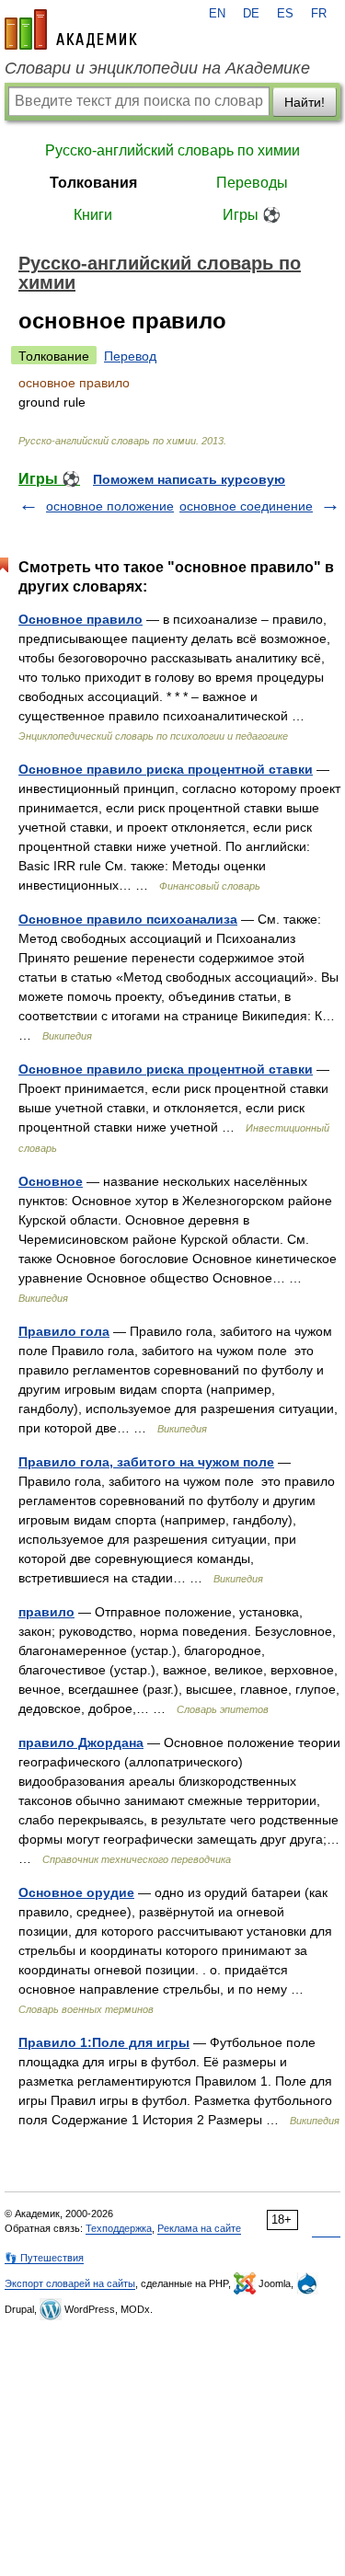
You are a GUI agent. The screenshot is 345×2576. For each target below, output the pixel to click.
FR (319, 14)
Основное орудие (76, 1892)
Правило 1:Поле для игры (104, 2042)
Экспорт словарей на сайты (70, 2283)
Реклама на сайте (199, 2228)
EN (217, 14)
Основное (51, 1181)
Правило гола (64, 1331)
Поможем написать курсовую (189, 479)
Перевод (130, 356)
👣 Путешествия (44, 2258)
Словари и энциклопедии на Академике (157, 68)
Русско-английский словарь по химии (172, 150)
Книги (93, 215)
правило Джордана (81, 1742)
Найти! (305, 102)
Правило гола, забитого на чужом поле (146, 1462)
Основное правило (80, 619)
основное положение (110, 506)
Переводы (252, 183)
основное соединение (246, 506)
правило (46, 1612)
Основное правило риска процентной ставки (166, 769)
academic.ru (71, 29)
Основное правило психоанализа (128, 919)
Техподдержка (119, 2228)
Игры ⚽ (252, 215)
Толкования (93, 183)
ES (285, 14)
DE (251, 14)
